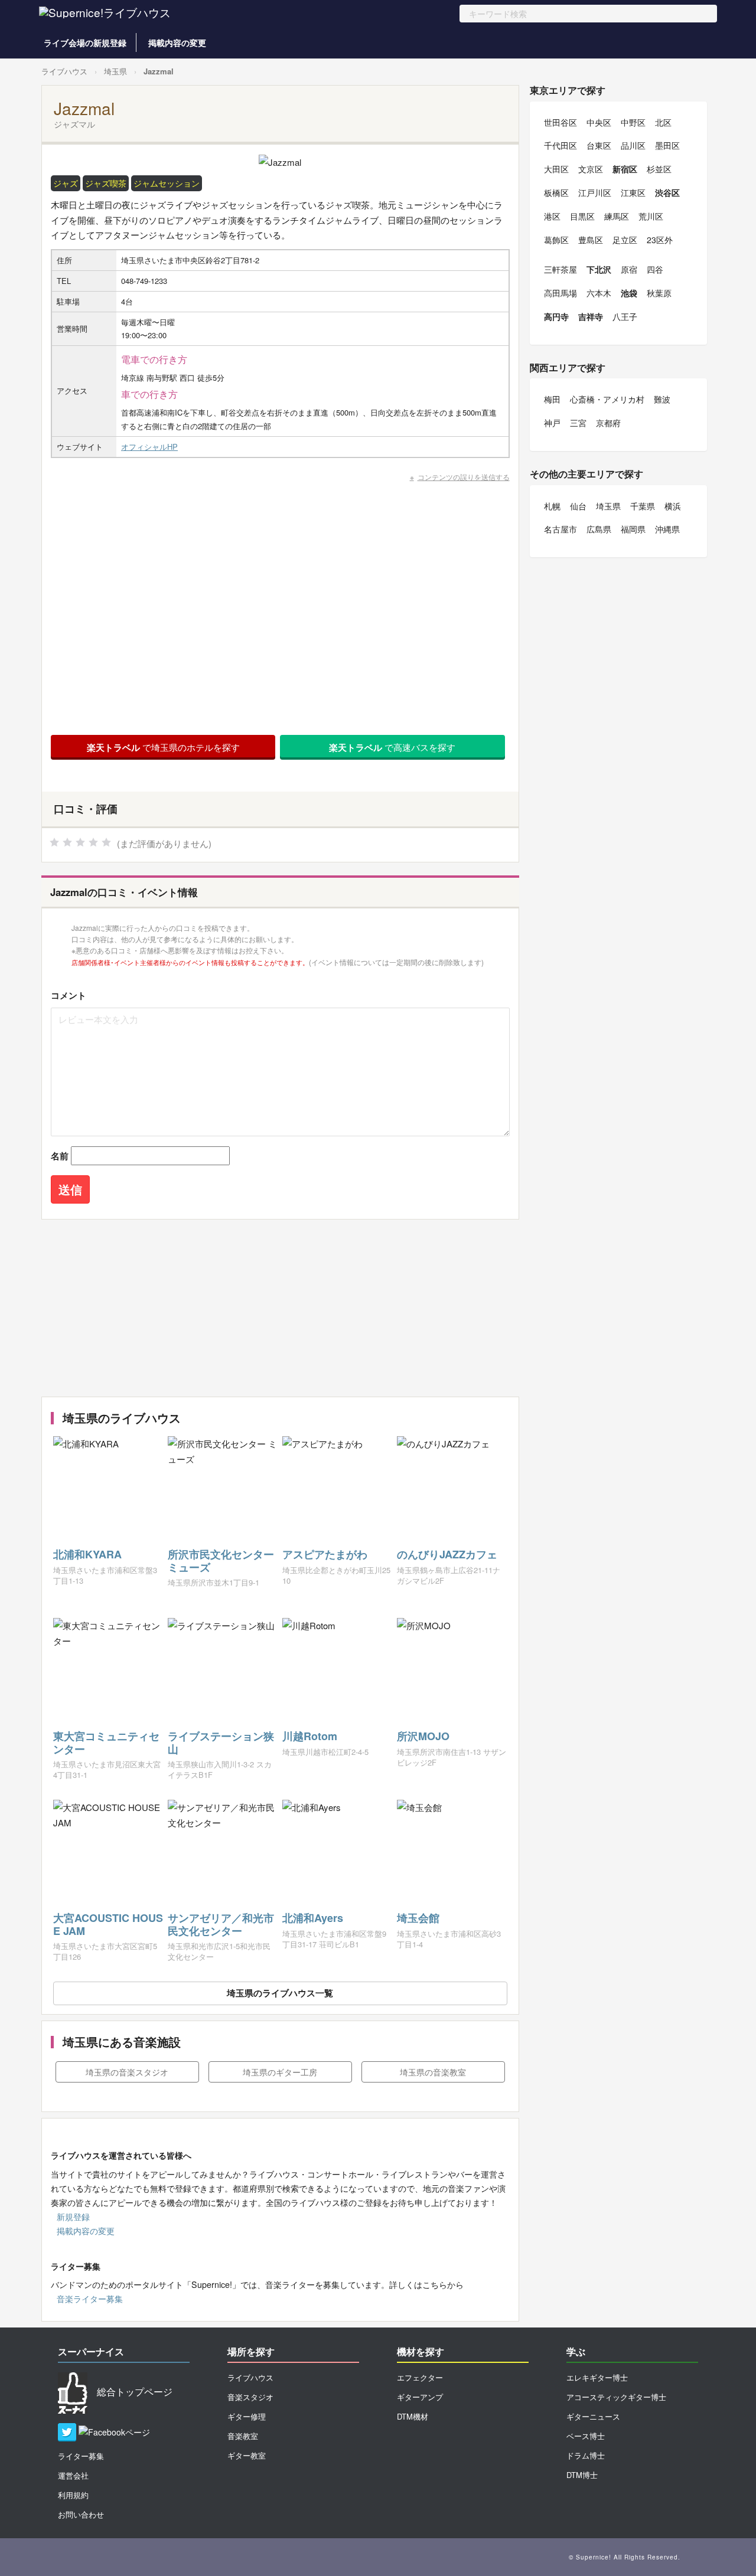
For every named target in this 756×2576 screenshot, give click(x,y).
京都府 (608, 423)
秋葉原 (659, 293)
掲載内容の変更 (177, 43)
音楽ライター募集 (90, 2299)
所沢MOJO (423, 1736)
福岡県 (633, 529)
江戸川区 (595, 192)
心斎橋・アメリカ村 (607, 399)
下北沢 (599, 269)
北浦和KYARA (87, 1554)
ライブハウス (64, 71)
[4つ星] (93, 842)
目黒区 (582, 216)
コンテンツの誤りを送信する (464, 477)
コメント (69, 995)
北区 (663, 122)
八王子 (625, 316)
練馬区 (617, 216)
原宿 (629, 269)
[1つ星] (54, 842)
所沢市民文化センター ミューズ (221, 1561)
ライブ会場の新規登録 (85, 43)
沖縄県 (667, 529)
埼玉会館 (418, 1918)
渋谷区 (667, 192)
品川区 (633, 145)
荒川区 (651, 216)
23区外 (660, 240)
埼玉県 (115, 71)
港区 (552, 216)
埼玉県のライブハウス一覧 (280, 1993)
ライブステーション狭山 (221, 1743)
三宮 (578, 423)
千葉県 (643, 506)
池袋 (629, 293)
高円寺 (556, 316)
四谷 (655, 269)
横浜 (673, 506)
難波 (662, 399)
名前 (60, 1156)
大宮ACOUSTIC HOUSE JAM (108, 1924)
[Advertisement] (280, 1308)
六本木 (599, 293)
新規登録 (73, 2217)
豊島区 (591, 240)
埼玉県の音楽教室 (433, 2072)
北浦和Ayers (313, 1918)
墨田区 (667, 145)
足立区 (625, 240)
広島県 (599, 529)
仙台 (578, 506)
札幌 (552, 506)
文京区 (591, 169)
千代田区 (561, 145)
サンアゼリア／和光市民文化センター (221, 1924)
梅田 (552, 399)
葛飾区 (556, 240)
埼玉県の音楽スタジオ (127, 2072)
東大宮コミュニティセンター (106, 1743)
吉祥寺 (591, 316)
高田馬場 (561, 293)
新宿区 (625, 169)
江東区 (633, 192)
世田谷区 (561, 122)
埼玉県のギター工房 (280, 2072)
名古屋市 (561, 529)
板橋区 (556, 192)
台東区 (599, 145)
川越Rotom (310, 1736)
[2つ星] (67, 842)
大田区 (556, 169)
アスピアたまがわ (325, 1554)
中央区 (599, 122)
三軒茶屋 (561, 269)
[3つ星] (80, 842)
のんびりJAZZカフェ (447, 1554)
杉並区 (659, 169)
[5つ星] (106, 842)
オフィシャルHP (149, 447)
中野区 (633, 122)
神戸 (552, 423)
